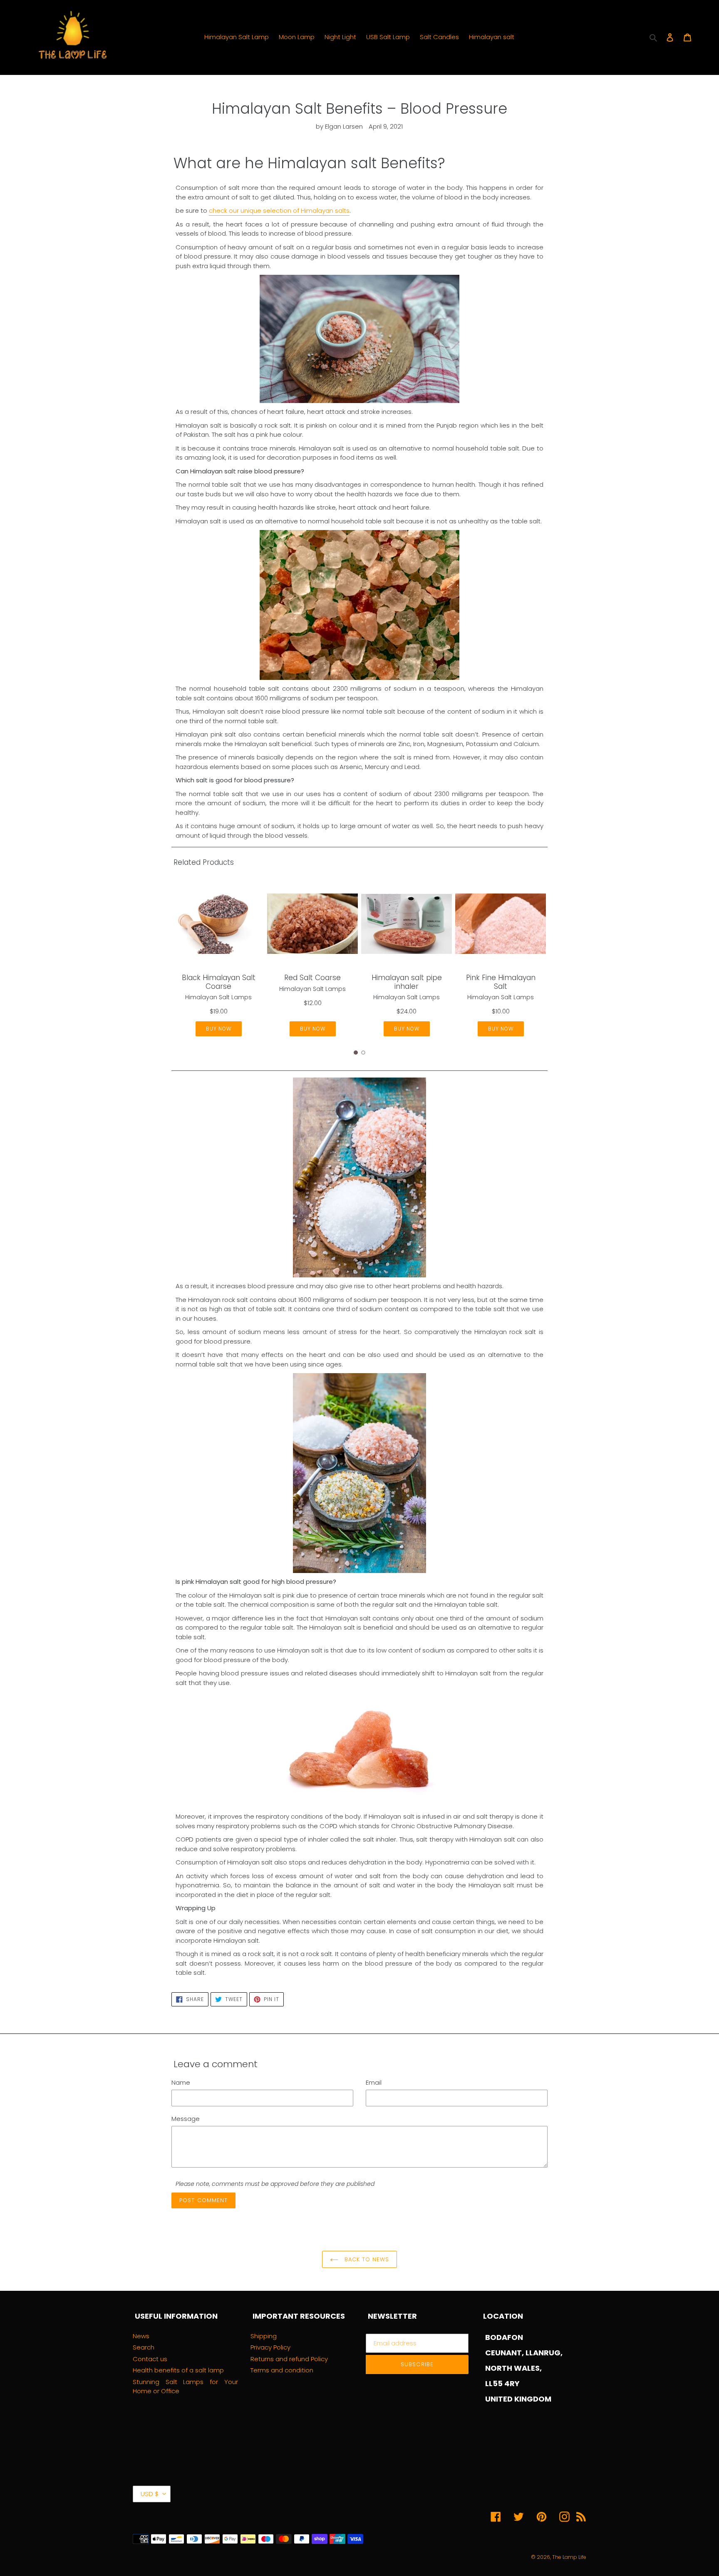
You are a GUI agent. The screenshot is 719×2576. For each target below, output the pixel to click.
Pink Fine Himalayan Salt (501, 982)
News (141, 2336)
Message (186, 2119)
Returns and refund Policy (289, 2359)
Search (144, 2347)
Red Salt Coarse (312, 978)
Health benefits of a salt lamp (178, 2370)
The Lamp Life (569, 2557)
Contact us (150, 2359)
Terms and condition (282, 2370)
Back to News (366, 2259)
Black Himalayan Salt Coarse (219, 982)
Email (374, 2082)
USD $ (150, 2494)
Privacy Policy (270, 2347)
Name (181, 2082)
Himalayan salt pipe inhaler (407, 982)
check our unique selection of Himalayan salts (279, 210)
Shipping (264, 2336)
